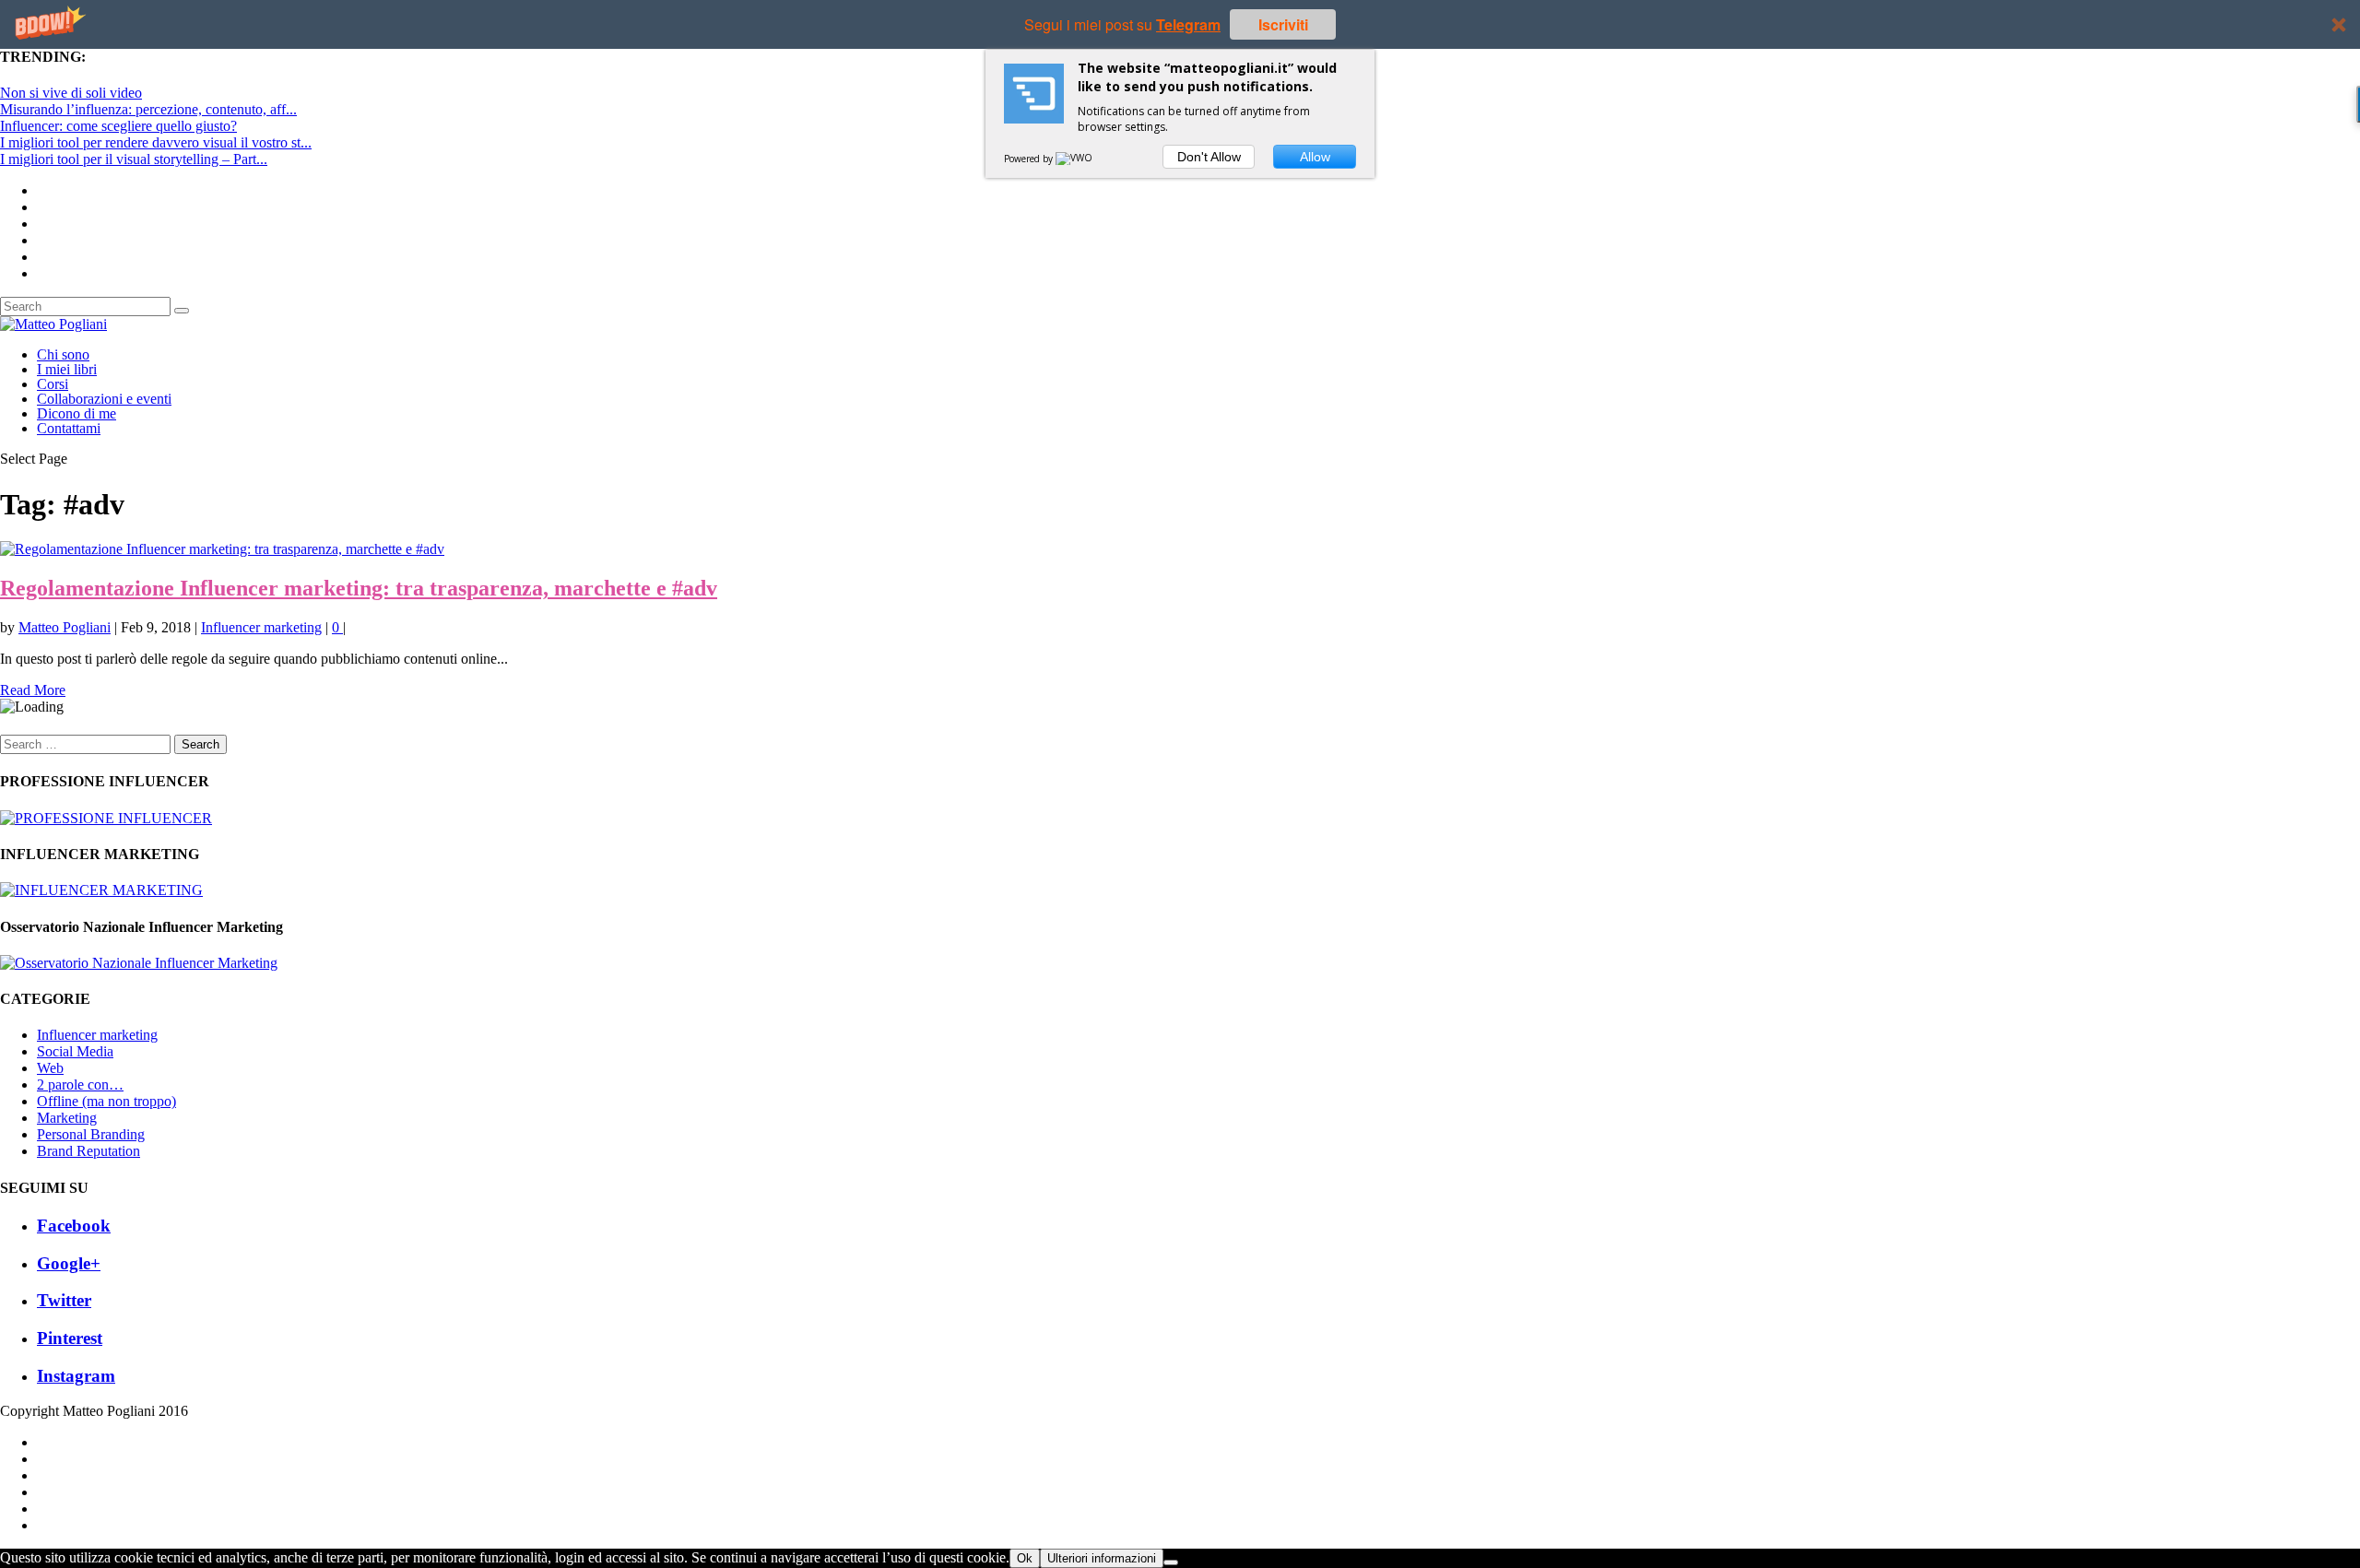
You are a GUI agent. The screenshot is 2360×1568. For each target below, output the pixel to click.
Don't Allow (1209, 157)
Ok (1025, 1558)
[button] (1180, 24)
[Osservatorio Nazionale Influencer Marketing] (139, 963)
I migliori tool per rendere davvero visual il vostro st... (156, 142)
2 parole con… (80, 1085)
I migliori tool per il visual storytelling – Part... (134, 159)
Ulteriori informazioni (1102, 1558)
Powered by (1030, 159)
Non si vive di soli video (71, 93)
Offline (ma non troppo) (106, 1101)
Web (50, 1068)
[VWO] (1075, 159)
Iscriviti (1283, 24)
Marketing (67, 1118)
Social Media (75, 1051)
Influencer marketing (261, 627)
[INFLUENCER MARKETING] (101, 890)
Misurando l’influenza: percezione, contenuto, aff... (148, 109)
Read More (33, 690)
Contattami (69, 428)
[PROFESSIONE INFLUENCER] (106, 818)
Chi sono (63, 354)
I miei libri (67, 369)
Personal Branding (91, 1134)
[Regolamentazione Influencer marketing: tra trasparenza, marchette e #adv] (222, 549)
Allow (1315, 157)
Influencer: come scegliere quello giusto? (118, 126)
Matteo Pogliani (65, 627)
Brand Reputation (88, 1151)
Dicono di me (77, 413)
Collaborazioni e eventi (104, 399)
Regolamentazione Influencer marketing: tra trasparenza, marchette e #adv (359, 588)
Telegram (1188, 24)
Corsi (53, 384)
